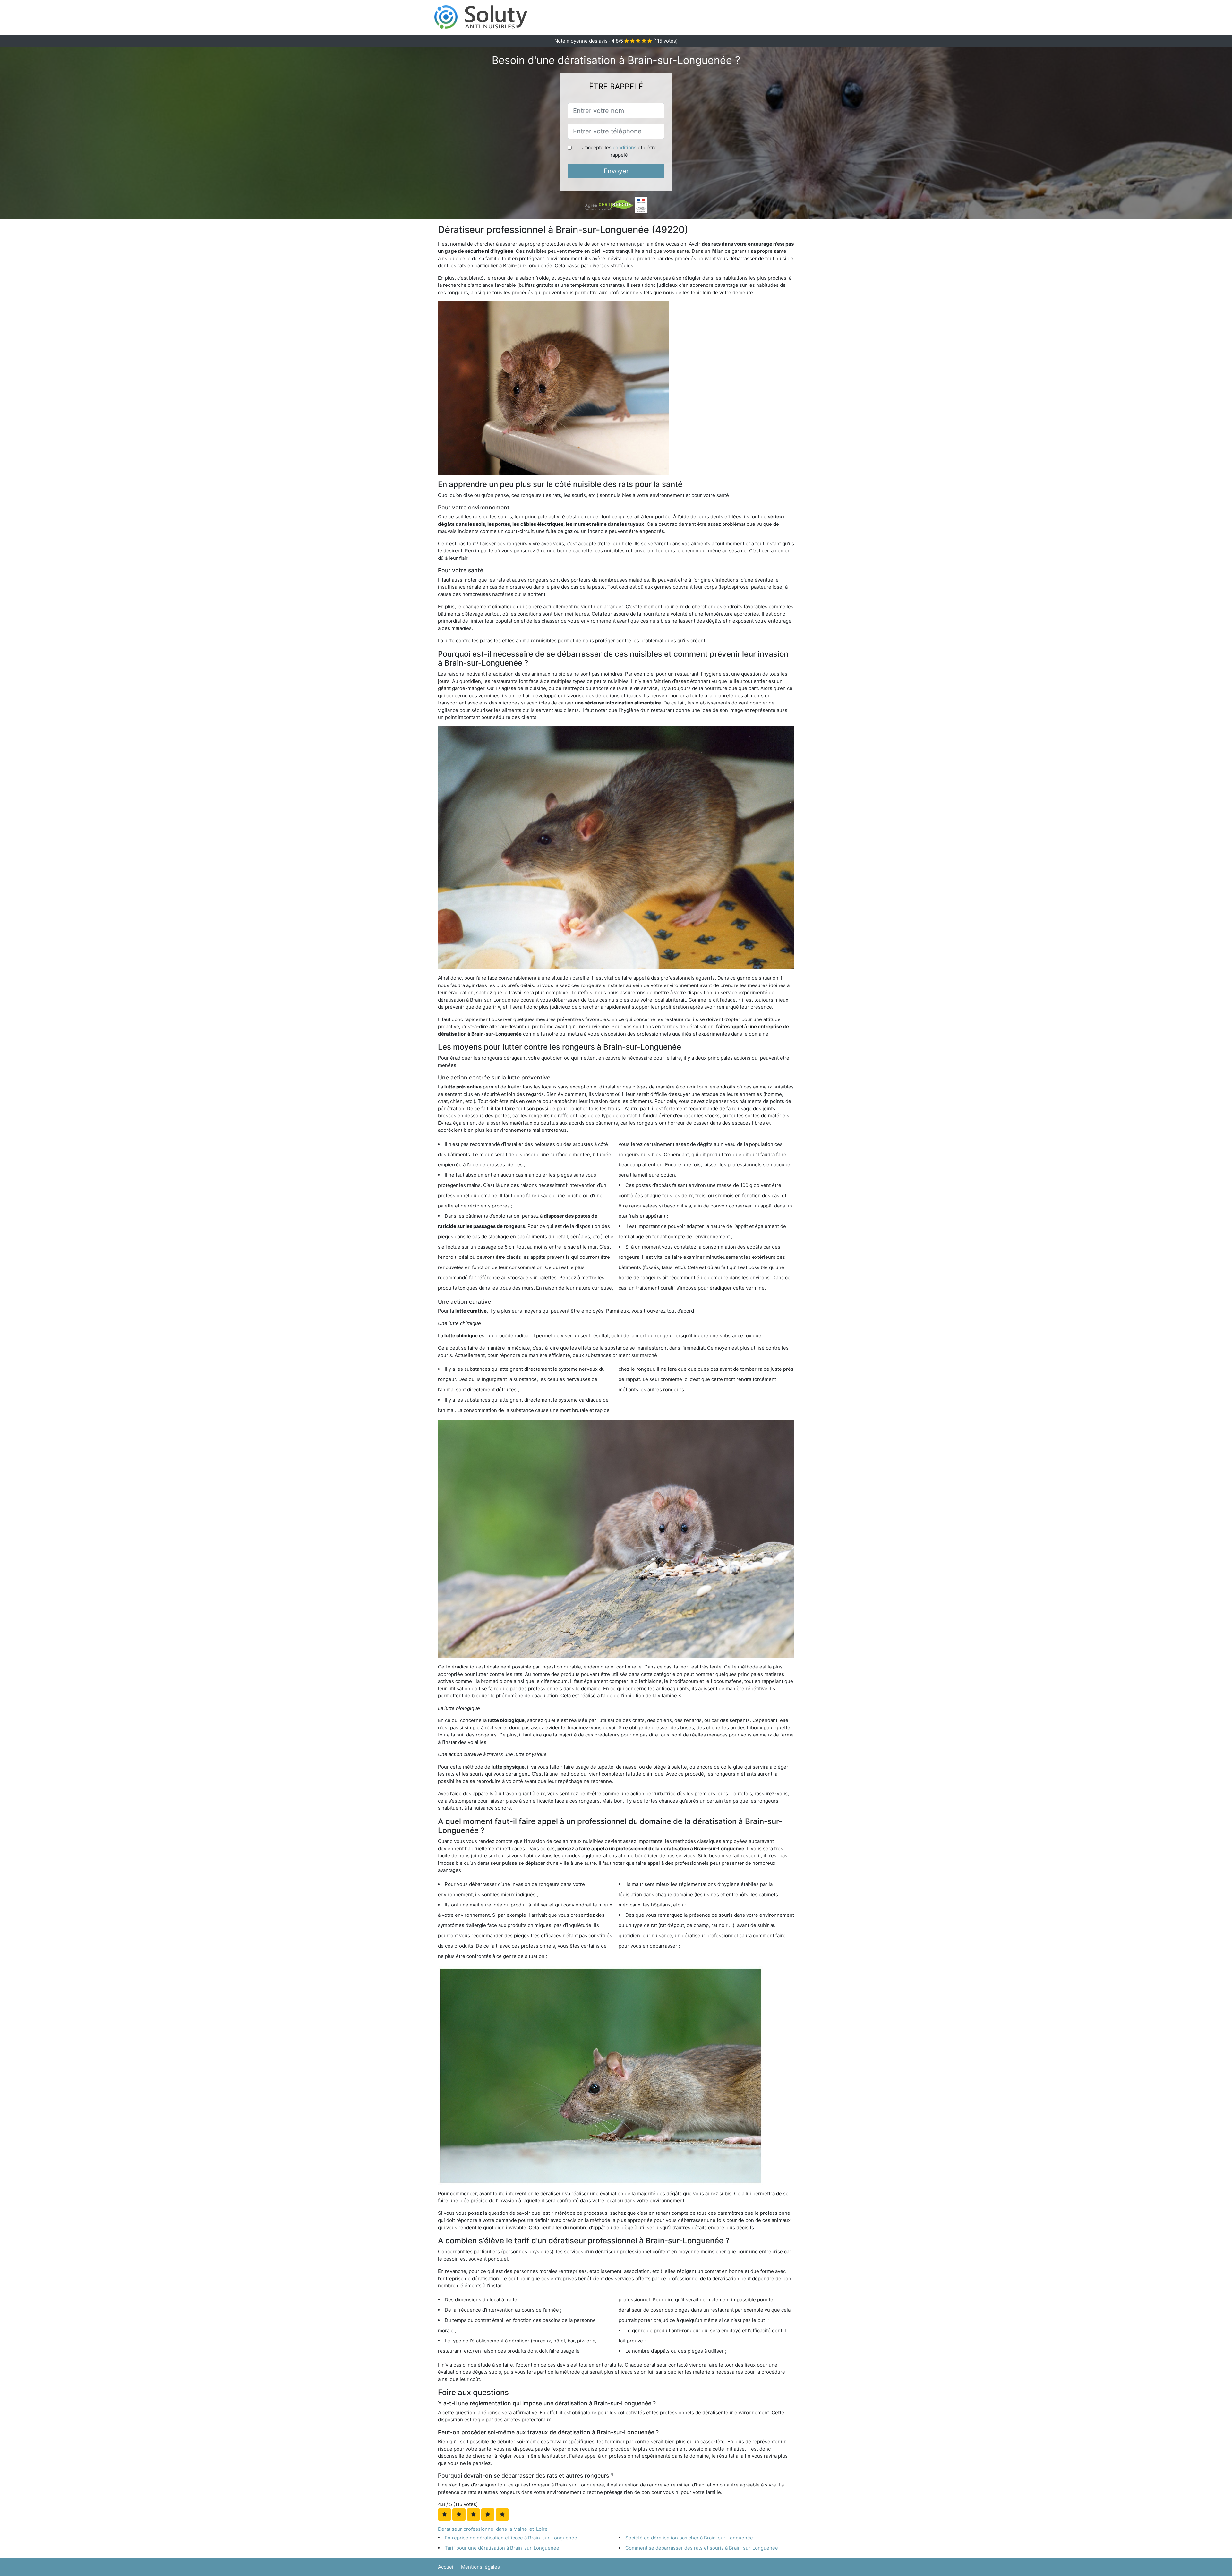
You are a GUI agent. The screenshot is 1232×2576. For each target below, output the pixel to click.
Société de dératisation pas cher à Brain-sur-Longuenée (689, 2538)
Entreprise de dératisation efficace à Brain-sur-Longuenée (511, 2538)
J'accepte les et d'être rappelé (619, 151)
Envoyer (616, 171)
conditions (625, 147)
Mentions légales (480, 2567)
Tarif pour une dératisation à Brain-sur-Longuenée (502, 2548)
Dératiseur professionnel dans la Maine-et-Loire (493, 2529)
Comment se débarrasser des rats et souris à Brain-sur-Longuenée (702, 2548)
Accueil (446, 2567)
